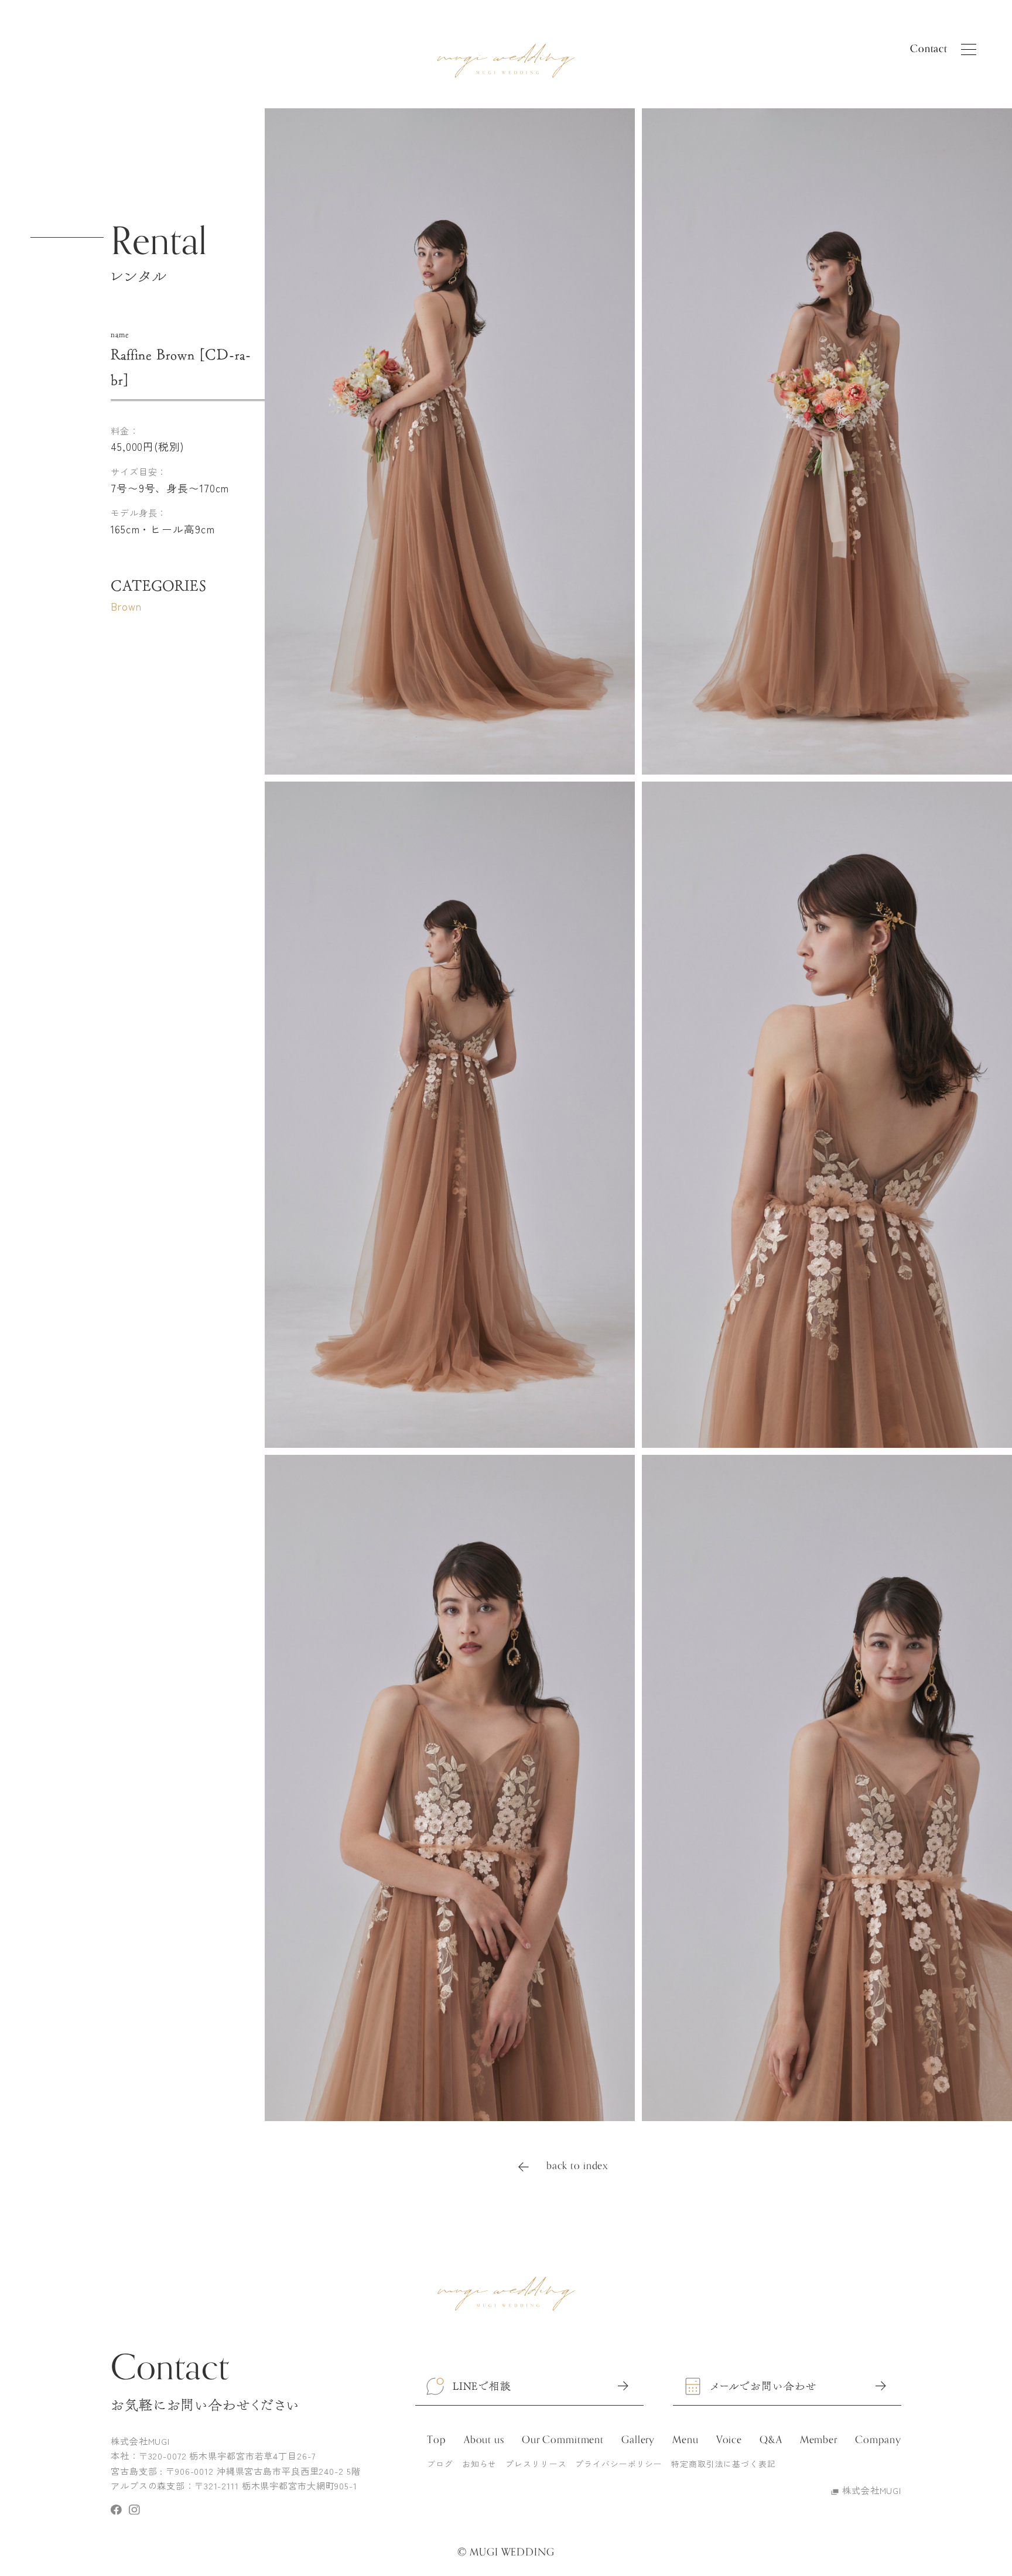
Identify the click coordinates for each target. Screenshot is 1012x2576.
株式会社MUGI (872, 2490)
